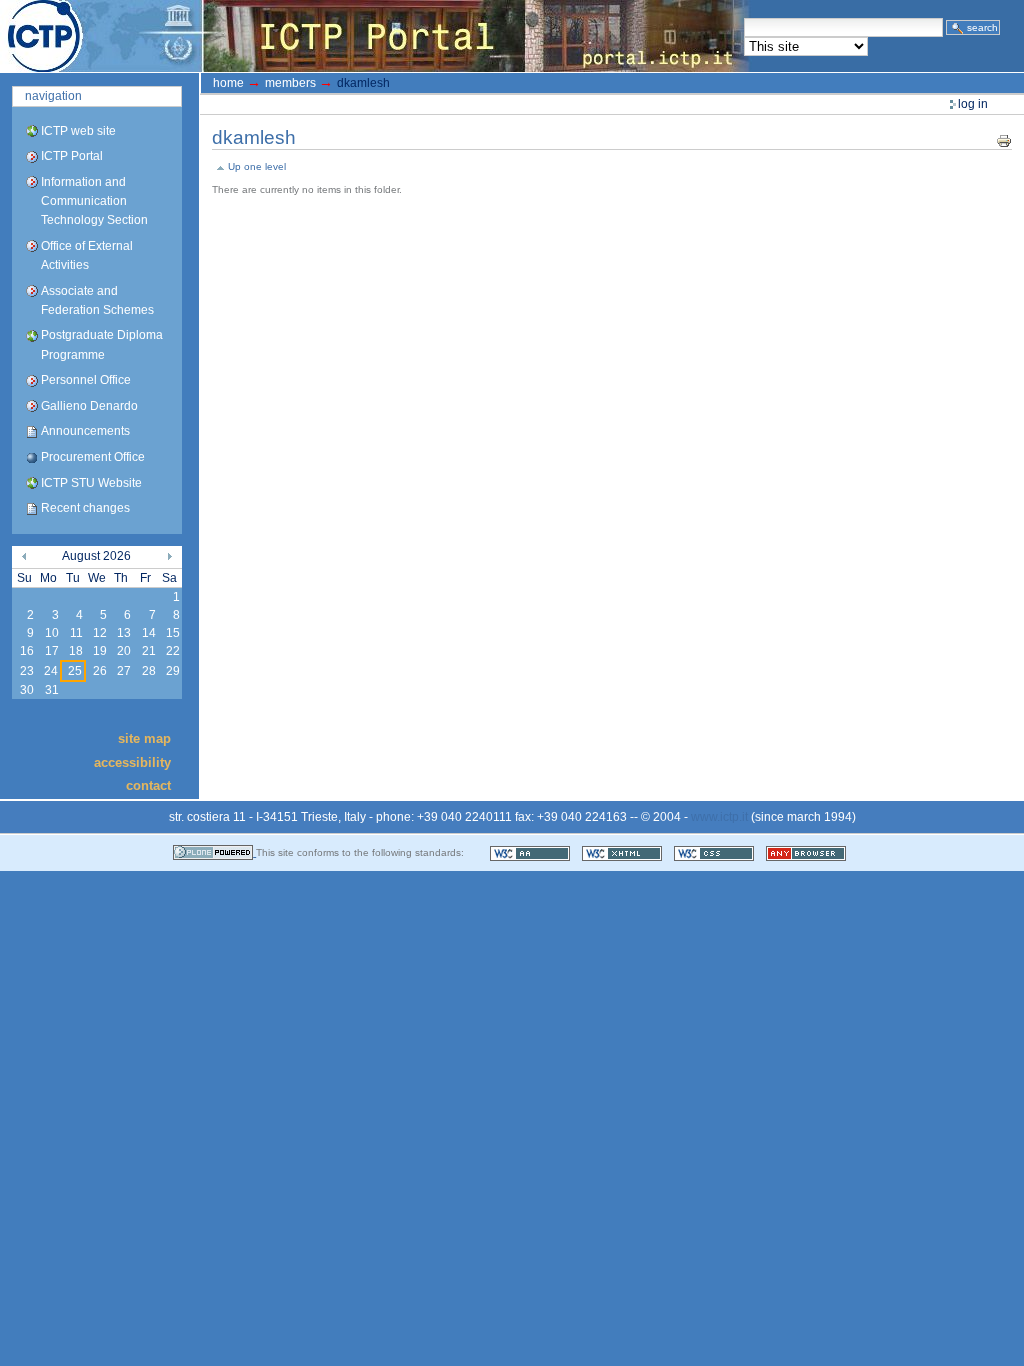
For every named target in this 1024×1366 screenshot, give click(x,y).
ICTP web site (78, 131)
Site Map (144, 738)
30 (27, 690)
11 (76, 633)
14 (149, 633)
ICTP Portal (376, 36)
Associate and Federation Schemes (97, 300)
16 (27, 651)
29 (173, 671)
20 (124, 651)
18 (76, 651)
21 (149, 651)
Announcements (85, 431)
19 (100, 651)
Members (290, 83)
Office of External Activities (87, 255)
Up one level (257, 166)
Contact (148, 785)
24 (51, 671)
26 (100, 671)
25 (75, 671)
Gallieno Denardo (89, 406)
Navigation (53, 96)
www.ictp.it (719, 817)
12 (100, 633)
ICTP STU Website (91, 483)
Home (228, 83)
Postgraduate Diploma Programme (102, 344)
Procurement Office (93, 457)
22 (173, 651)
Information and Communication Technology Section (94, 201)
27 (124, 671)
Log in (973, 104)
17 (52, 651)
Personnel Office (86, 380)
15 (173, 633)
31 (52, 690)
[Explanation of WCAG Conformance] (531, 852)
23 (27, 671)
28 (149, 671)
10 (52, 633)
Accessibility (132, 761)
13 (124, 633)
